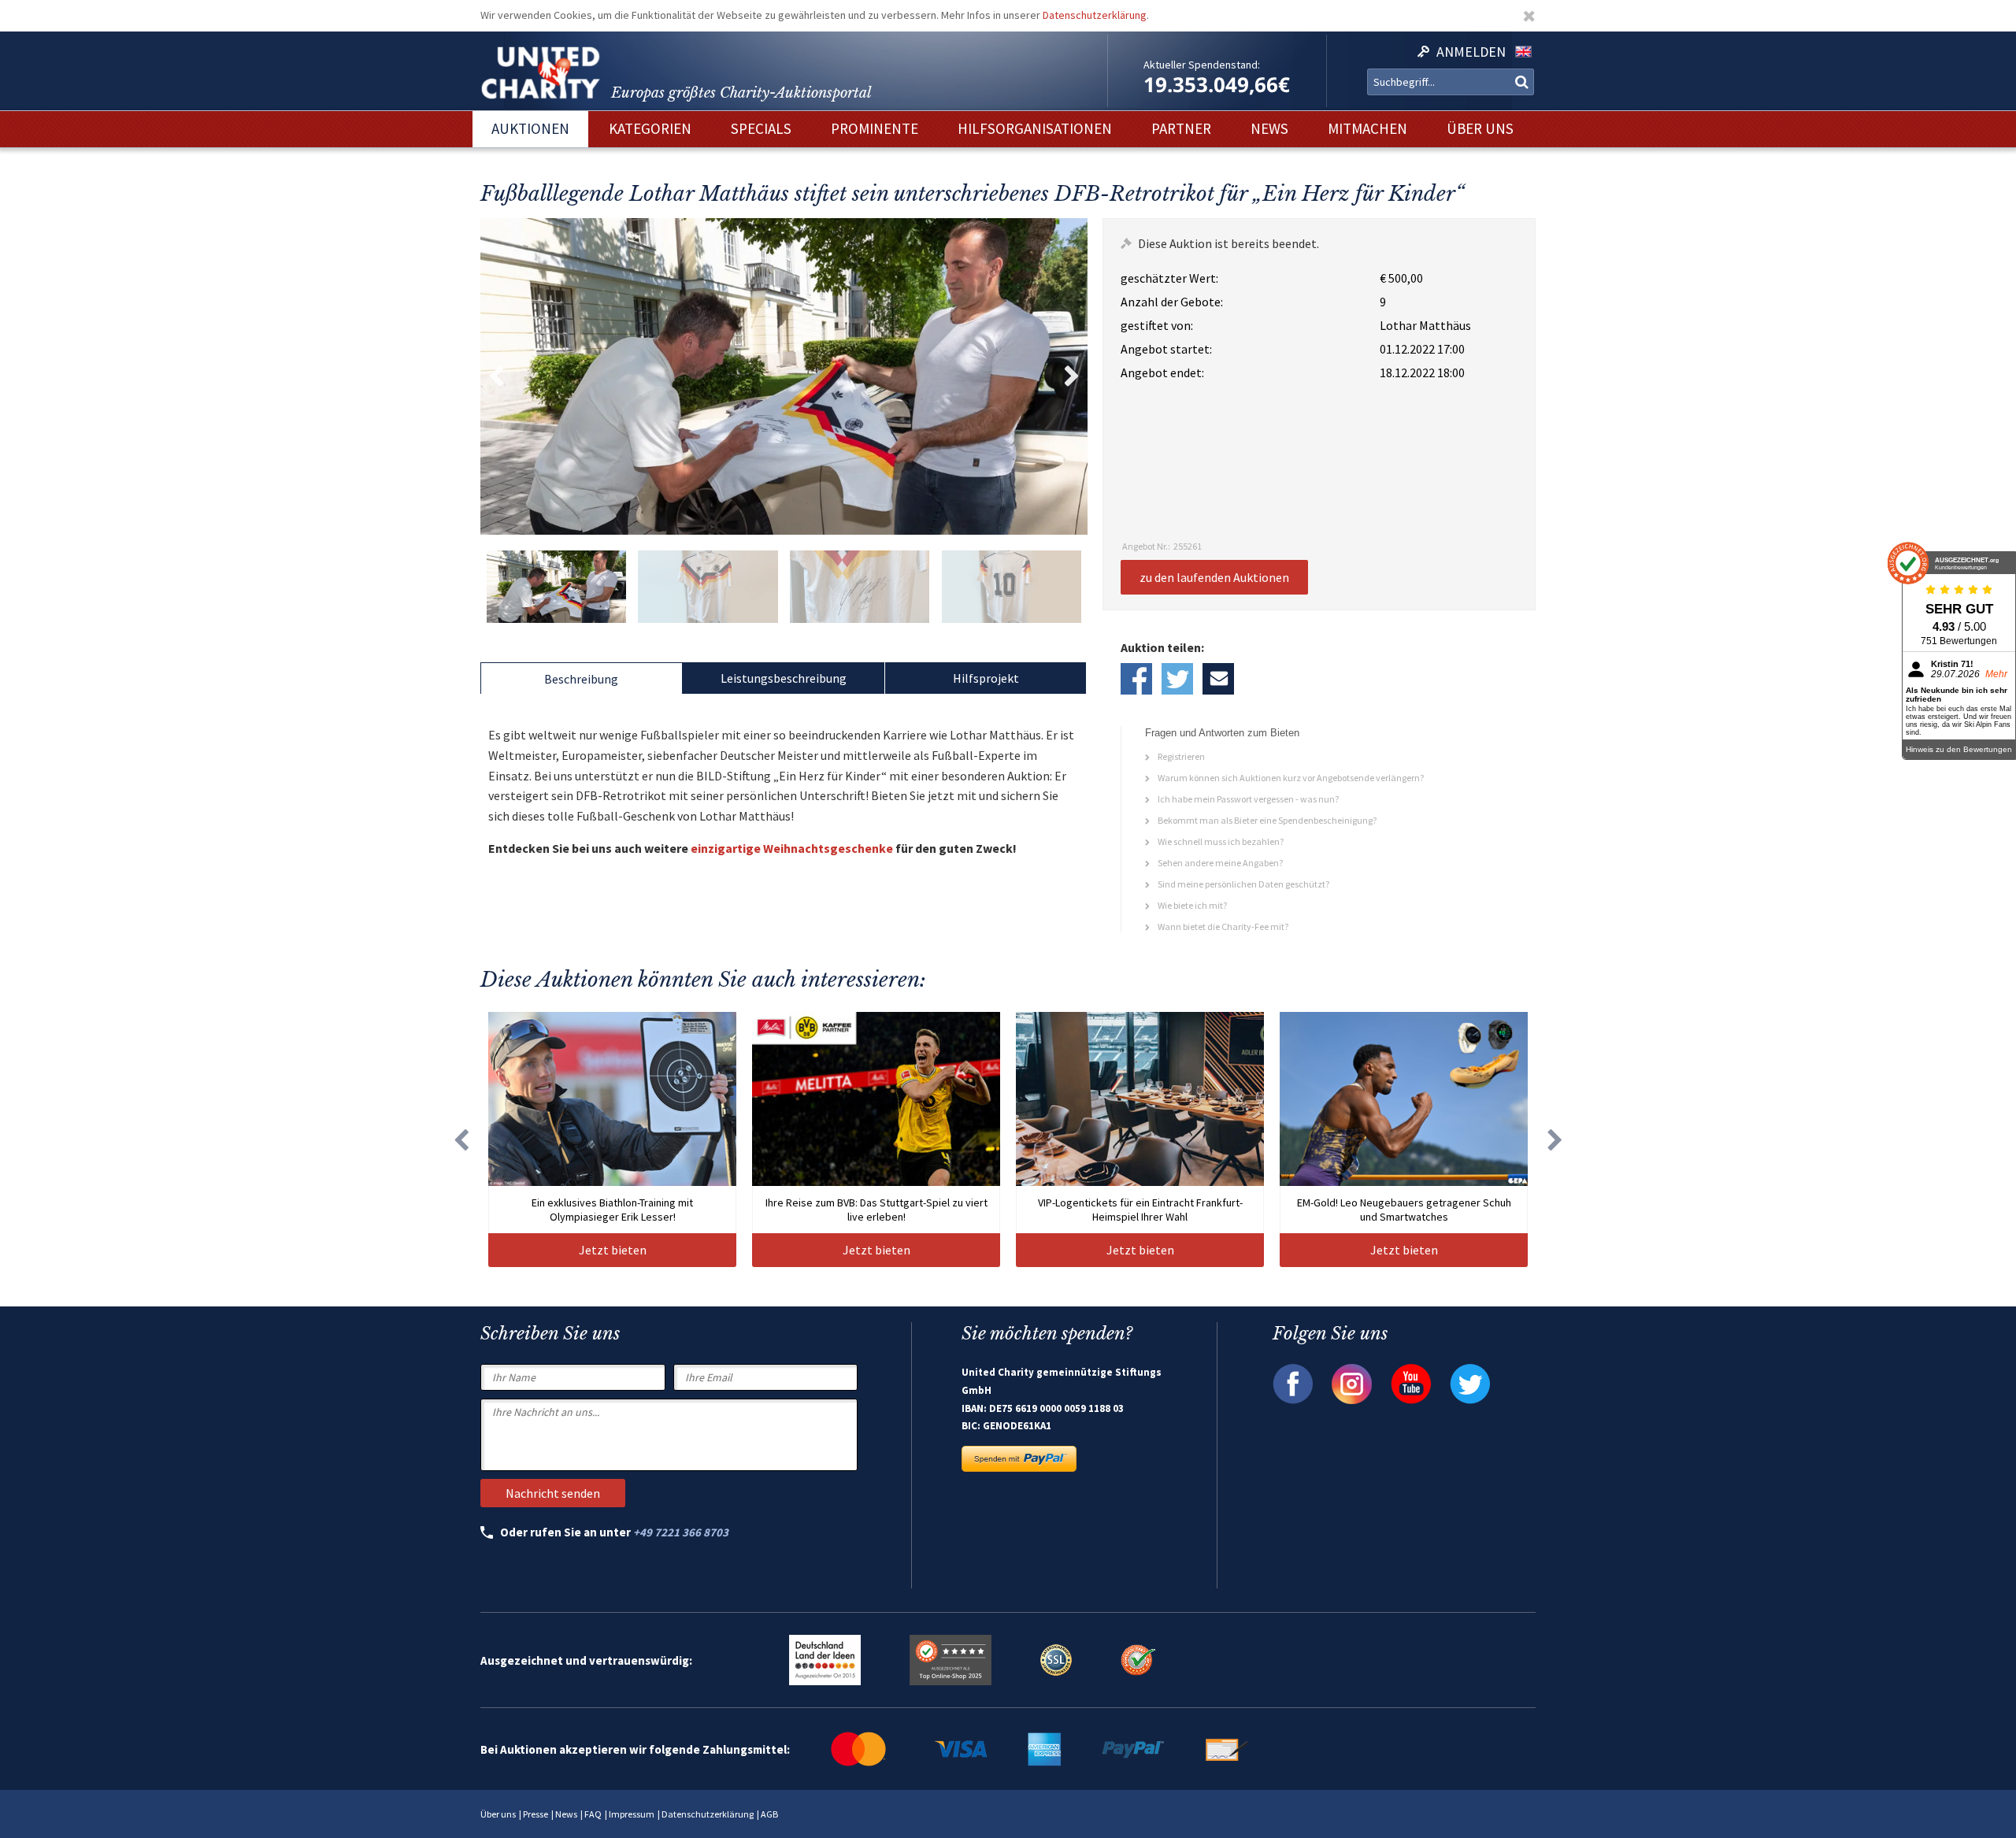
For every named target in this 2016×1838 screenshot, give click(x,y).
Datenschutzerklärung (1095, 15)
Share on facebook (1136, 679)
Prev (496, 376)
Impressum (632, 1814)
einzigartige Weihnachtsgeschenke (792, 848)
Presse (535, 1814)
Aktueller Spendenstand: (1202, 65)
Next (1072, 376)
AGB (769, 1814)
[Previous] (461, 1139)
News (566, 1814)
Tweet (1177, 679)
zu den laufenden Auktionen (1214, 577)
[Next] (1555, 1139)
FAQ (593, 1814)
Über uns (498, 1814)
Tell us (1218, 679)
